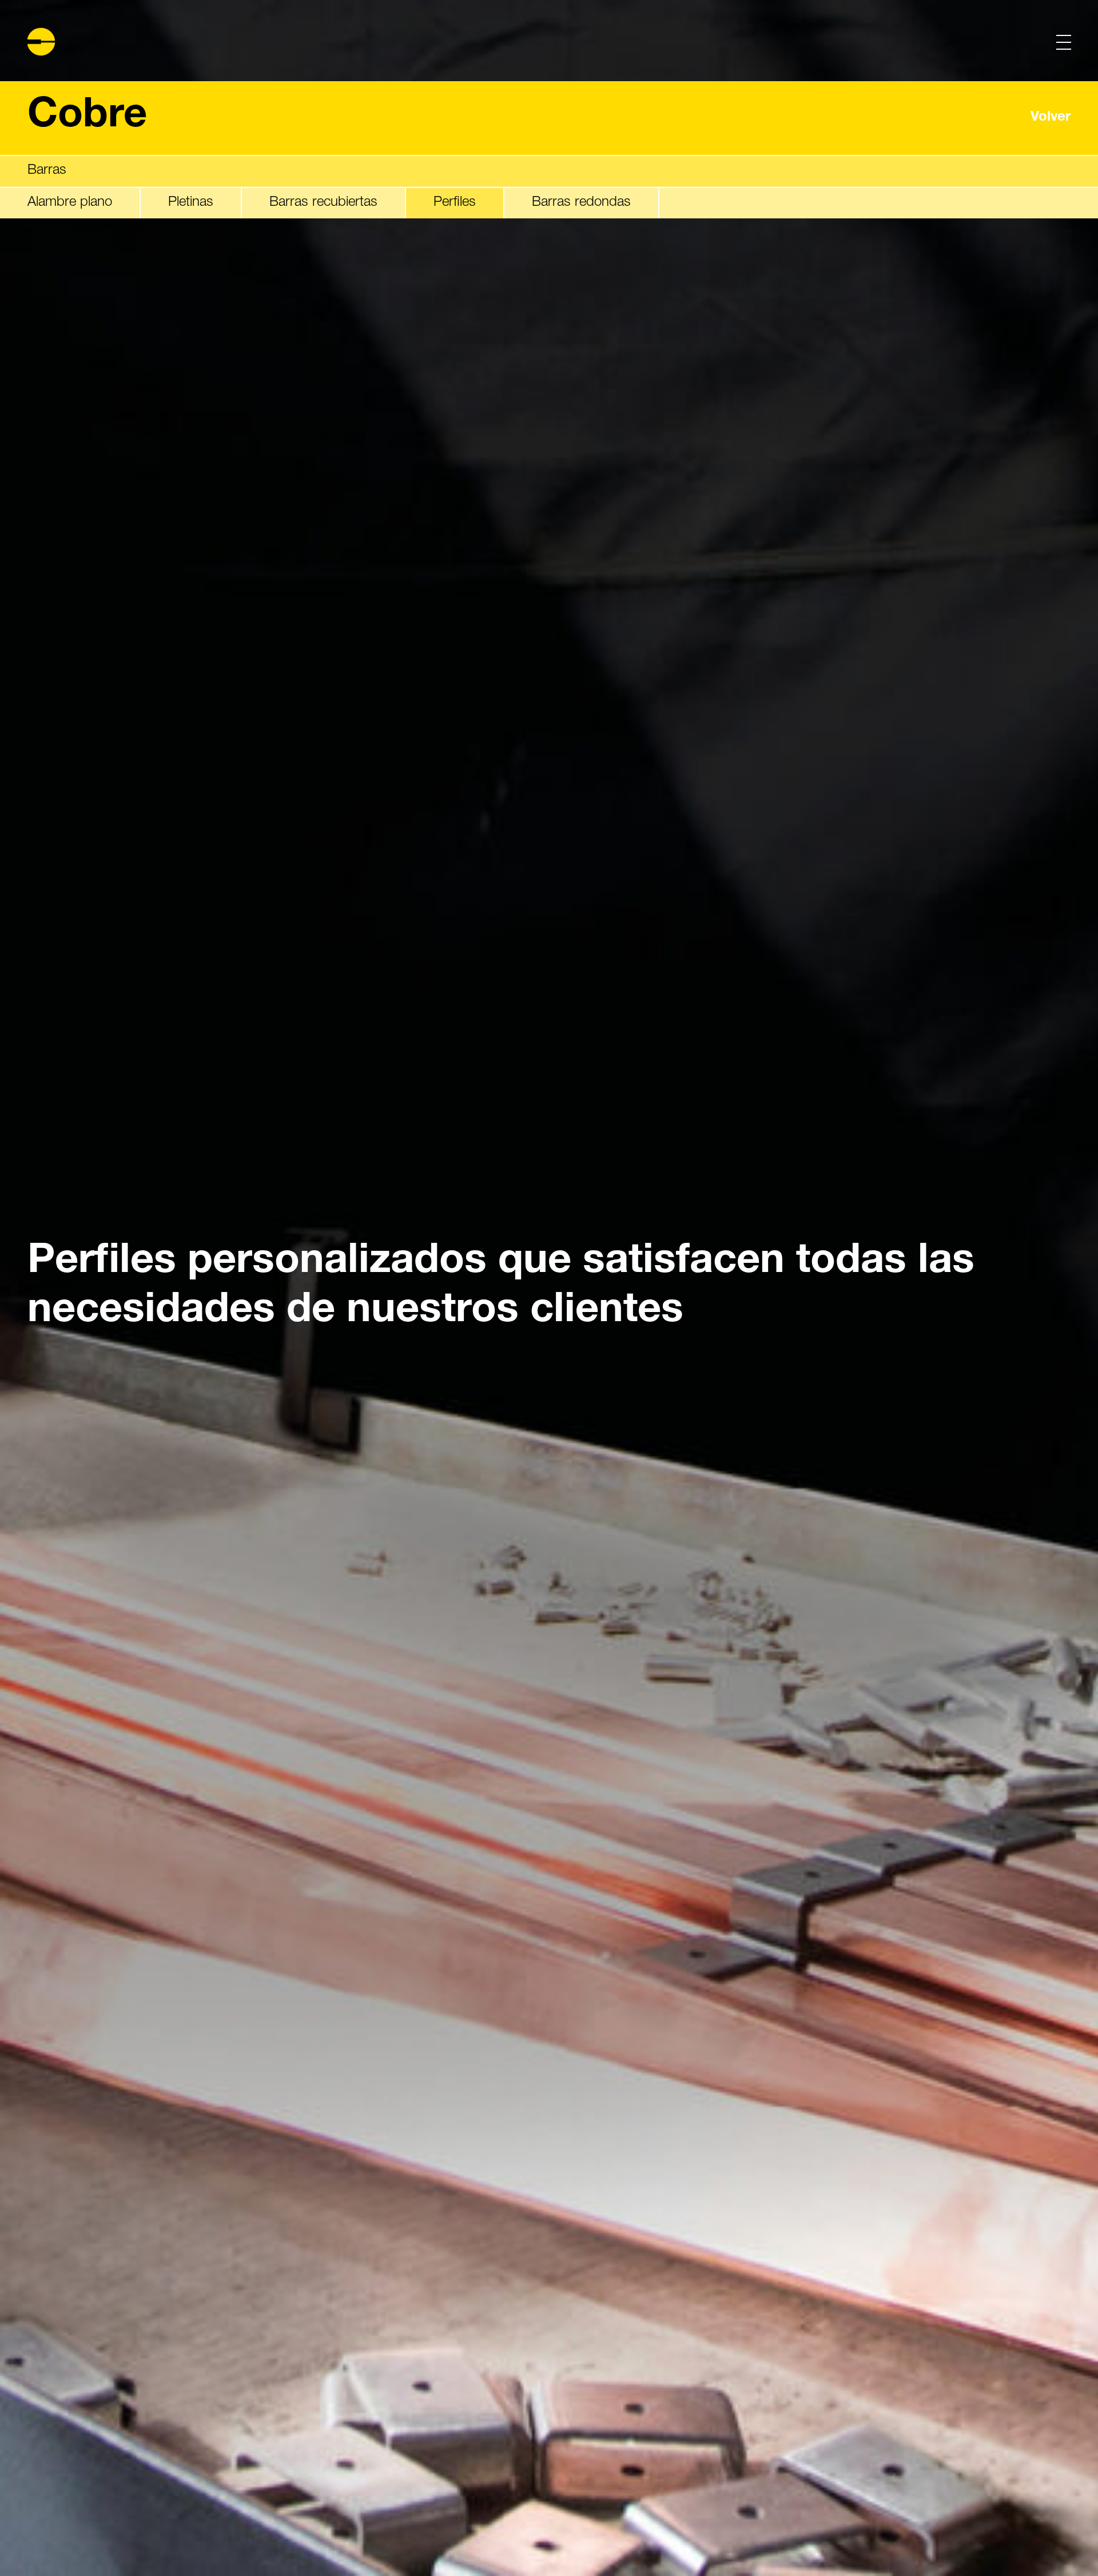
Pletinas (191, 202)
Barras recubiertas (323, 202)
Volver (1051, 118)
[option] (549, 1288)
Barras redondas (581, 202)
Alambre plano (70, 202)
